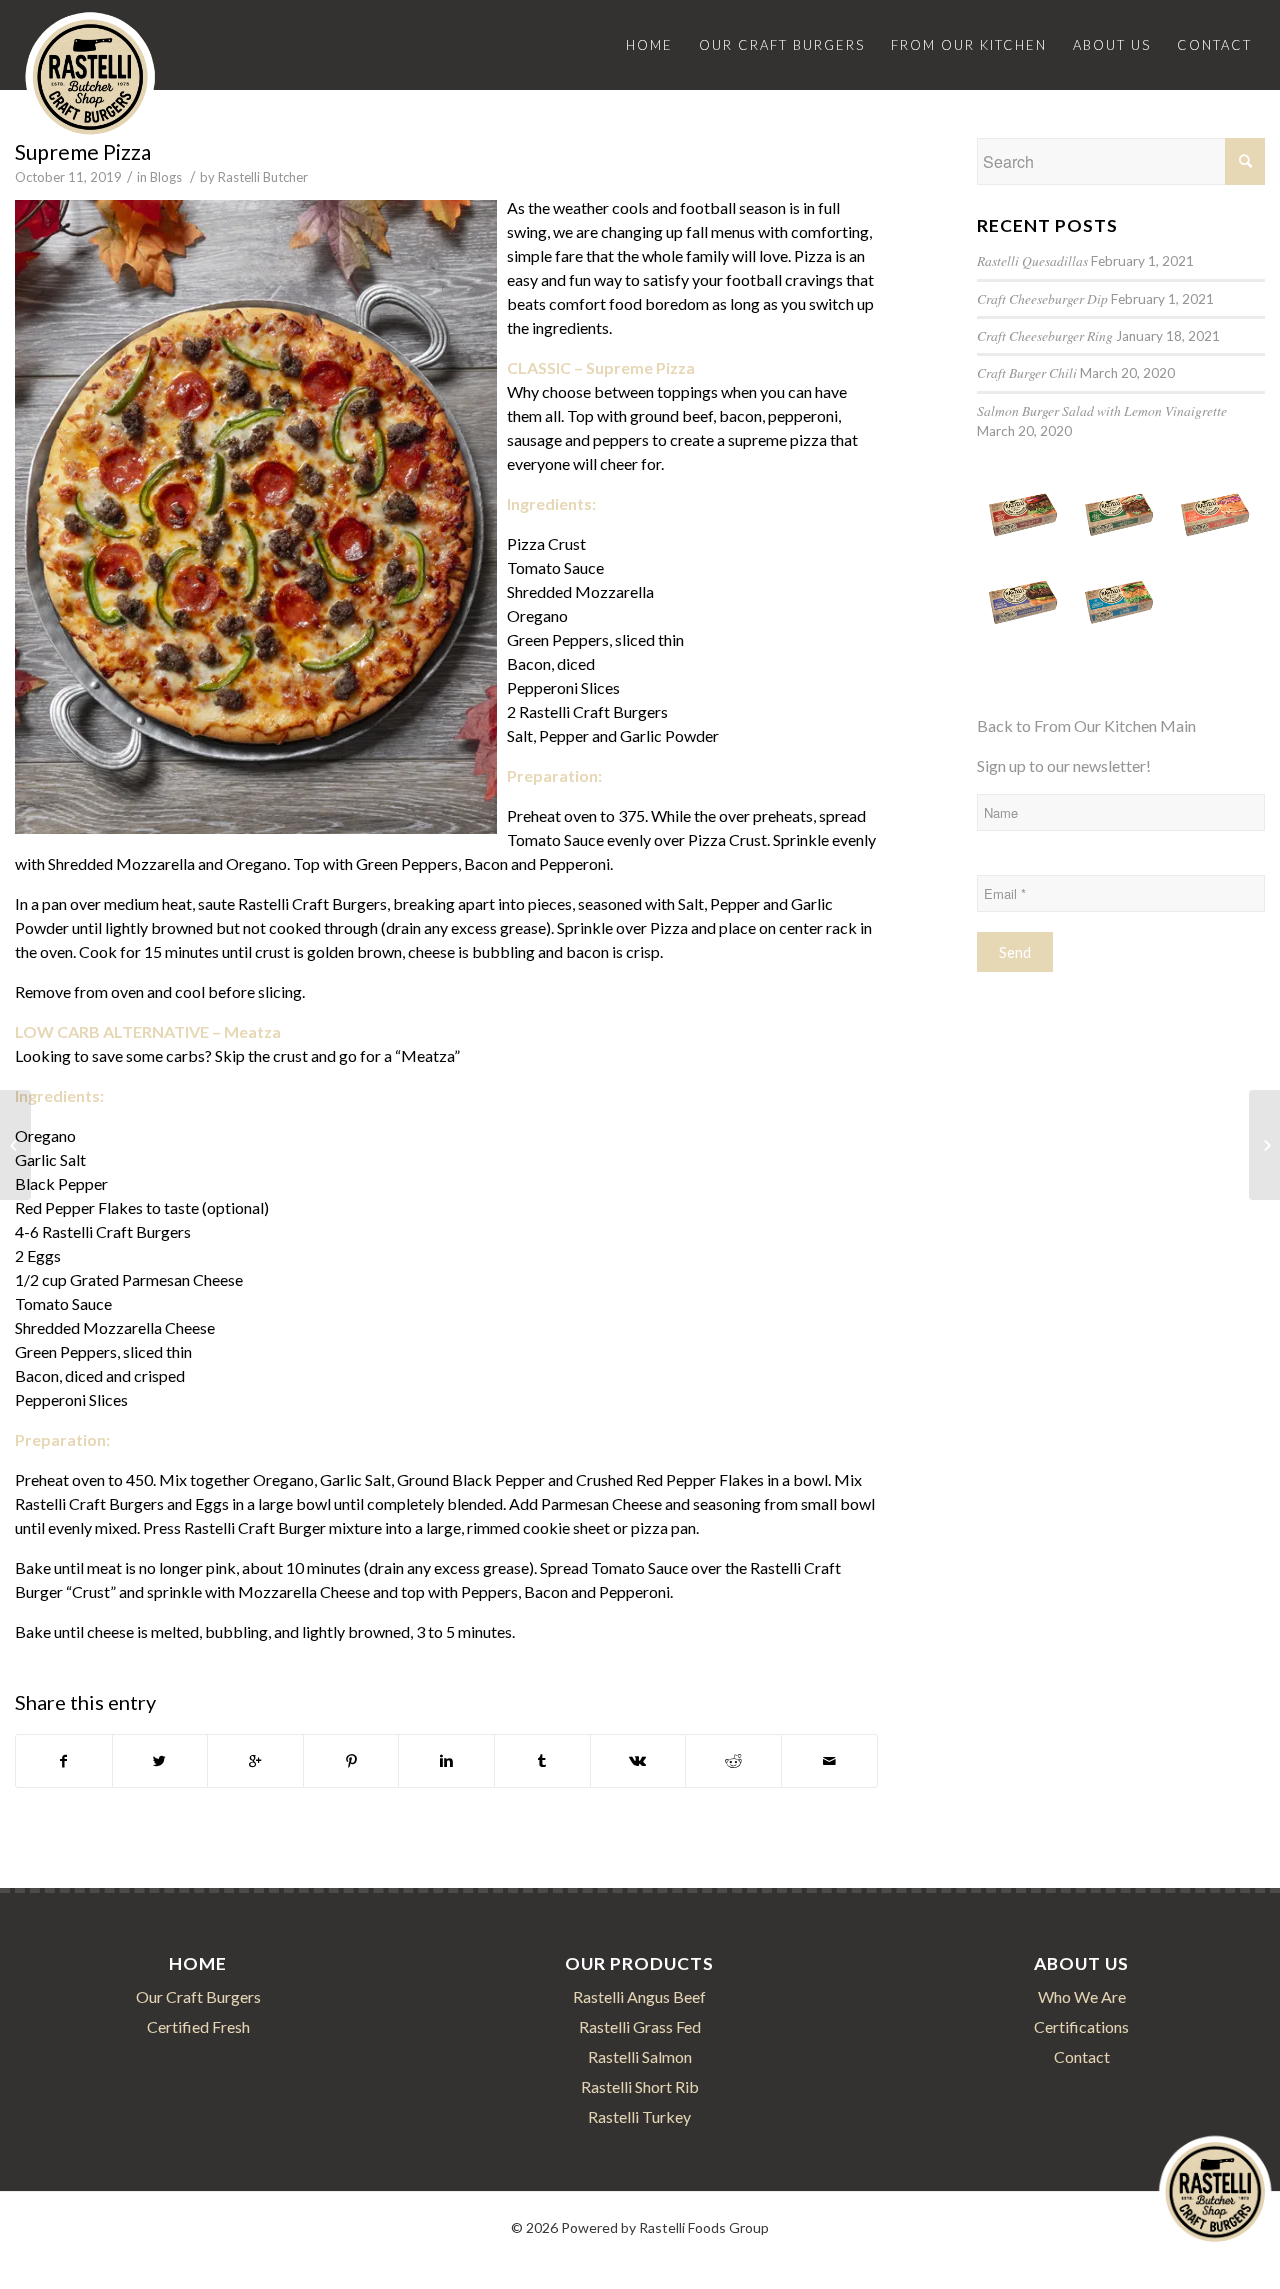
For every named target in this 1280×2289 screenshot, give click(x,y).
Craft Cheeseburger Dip (1042, 298)
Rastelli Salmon (640, 2056)
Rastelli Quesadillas (1032, 260)
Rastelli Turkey (639, 2116)
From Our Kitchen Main (1115, 725)
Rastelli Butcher (263, 177)
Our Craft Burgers (198, 1996)
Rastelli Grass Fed (640, 2026)
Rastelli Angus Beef (639, 1996)
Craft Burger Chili (1027, 372)
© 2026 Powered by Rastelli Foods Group (640, 2227)
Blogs (166, 177)
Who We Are (1082, 1996)
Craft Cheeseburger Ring (1045, 335)
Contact (1082, 2056)
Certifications (1081, 2026)
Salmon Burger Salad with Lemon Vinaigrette (1102, 410)
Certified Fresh (198, 2026)
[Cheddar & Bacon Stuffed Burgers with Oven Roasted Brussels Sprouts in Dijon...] (15, 1145)
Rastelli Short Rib (640, 2086)
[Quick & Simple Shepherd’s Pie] (1264, 1145)
